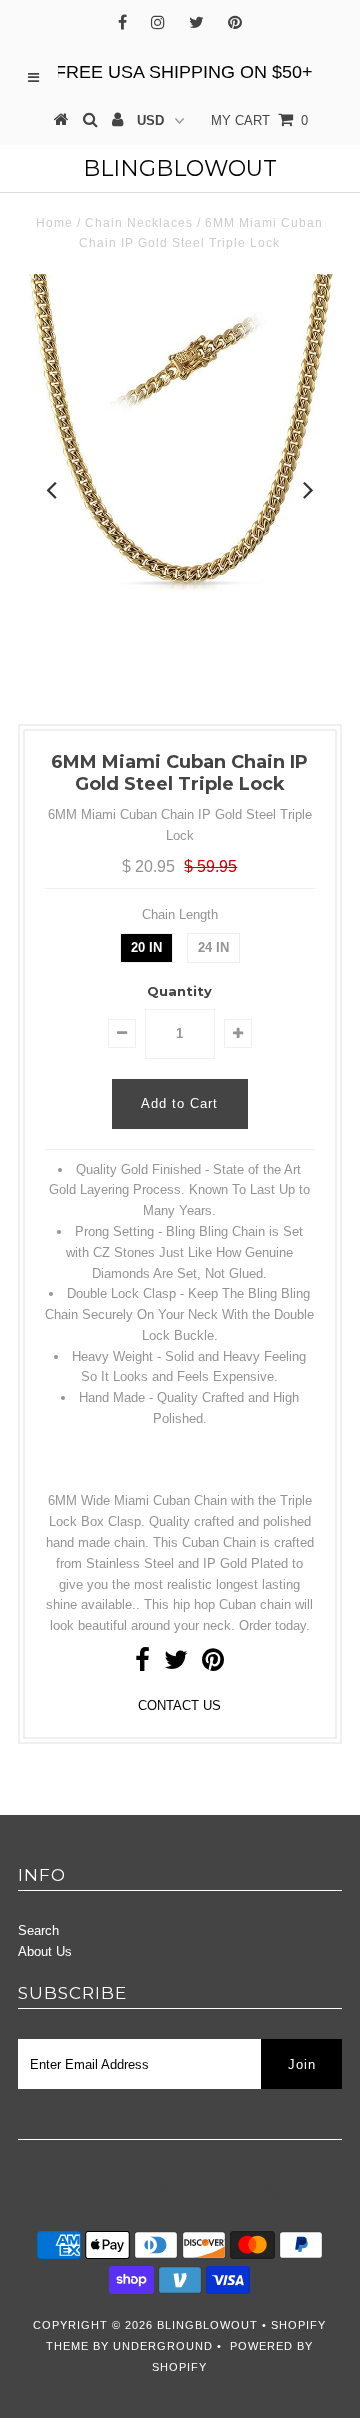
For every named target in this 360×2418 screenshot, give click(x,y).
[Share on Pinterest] (213, 1664)
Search (38, 1930)
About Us (45, 1951)
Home (54, 223)
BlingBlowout (180, 168)
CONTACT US (179, 1705)
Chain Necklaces (139, 223)
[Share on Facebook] (142, 1664)
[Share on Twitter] (176, 1664)
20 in (146, 947)
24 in (213, 947)
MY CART (259, 120)
